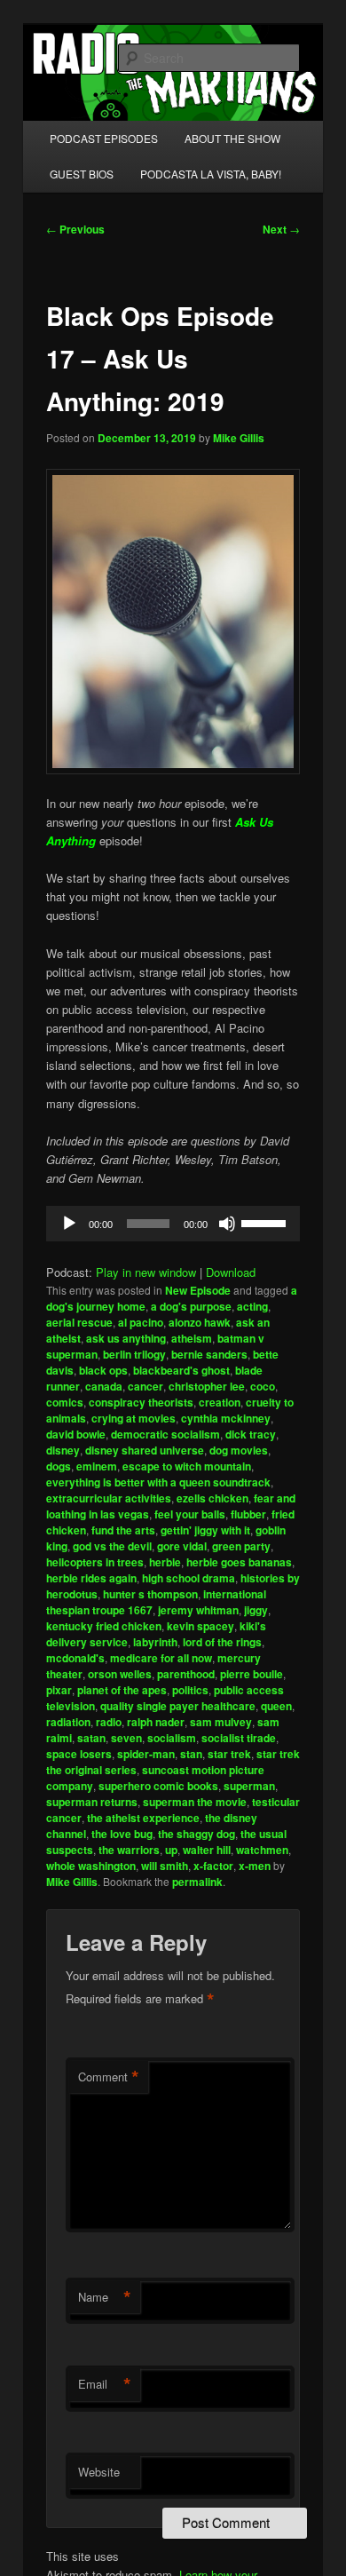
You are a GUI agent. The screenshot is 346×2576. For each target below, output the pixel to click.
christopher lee (207, 1386)
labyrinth (155, 1642)
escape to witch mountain (187, 1466)
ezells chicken (212, 1498)
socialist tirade (239, 1738)
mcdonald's (75, 1658)
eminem (97, 1466)
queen (276, 1706)
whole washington (91, 1866)
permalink (197, 1882)
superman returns (92, 1802)
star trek (229, 1754)
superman (249, 1786)
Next (281, 229)
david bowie (76, 1434)
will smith (165, 1866)
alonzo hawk (200, 1322)
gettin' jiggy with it (205, 1530)
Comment (109, 2077)
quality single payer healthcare (178, 1706)
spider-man (146, 1754)
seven (126, 1738)
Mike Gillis (239, 438)
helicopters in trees (95, 1562)
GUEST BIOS (82, 174)
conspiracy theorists (141, 1402)
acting (252, 1306)
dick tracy (251, 1434)
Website (99, 2472)
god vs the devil (112, 1546)
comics (65, 1402)
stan (191, 1754)
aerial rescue (79, 1322)
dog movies (239, 1450)
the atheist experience (143, 1818)
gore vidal (182, 1546)
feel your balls (190, 1514)
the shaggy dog (197, 1834)
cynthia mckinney (226, 1418)
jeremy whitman (198, 1610)
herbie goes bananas (239, 1562)
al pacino (141, 1322)
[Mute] (227, 1224)
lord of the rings (222, 1642)
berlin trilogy (134, 1354)
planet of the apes (122, 1690)
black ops (103, 1370)
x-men (255, 1866)
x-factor (213, 1866)
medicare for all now (161, 1658)
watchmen (262, 1850)
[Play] (69, 1224)
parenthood (186, 1674)
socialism (172, 1738)
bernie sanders (209, 1354)
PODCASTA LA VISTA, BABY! (211, 174)
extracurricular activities (109, 1498)
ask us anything (126, 1338)
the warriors (129, 1850)
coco (263, 1386)
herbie (165, 1562)
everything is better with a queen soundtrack (158, 1482)
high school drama (189, 1578)
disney (63, 1450)
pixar (59, 1690)
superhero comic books (158, 1786)
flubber (248, 1514)
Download (231, 1272)
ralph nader (156, 1722)
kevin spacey (201, 1626)
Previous (75, 229)
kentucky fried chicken (104, 1626)
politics (190, 1690)
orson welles (120, 1674)
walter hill (207, 1850)
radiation (68, 1722)
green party (241, 1546)
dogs (59, 1466)
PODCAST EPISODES (104, 138)
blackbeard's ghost (181, 1370)
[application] (173, 1224)
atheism (192, 1338)
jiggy (256, 1610)
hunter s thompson (150, 1594)
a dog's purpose (191, 1306)
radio (109, 1722)
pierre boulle (252, 1674)
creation (220, 1402)
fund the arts (123, 1530)
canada (104, 1386)
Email (105, 2384)
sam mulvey (221, 1722)
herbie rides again (91, 1578)
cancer (145, 1386)
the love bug (122, 1834)
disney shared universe (145, 1450)
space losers (79, 1754)
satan (91, 1738)
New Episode (198, 1290)
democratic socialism (165, 1434)
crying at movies (134, 1418)
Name (105, 2297)
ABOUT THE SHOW (232, 138)
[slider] (266, 1222)
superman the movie (195, 1802)
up (171, 1850)
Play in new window (146, 1272)
